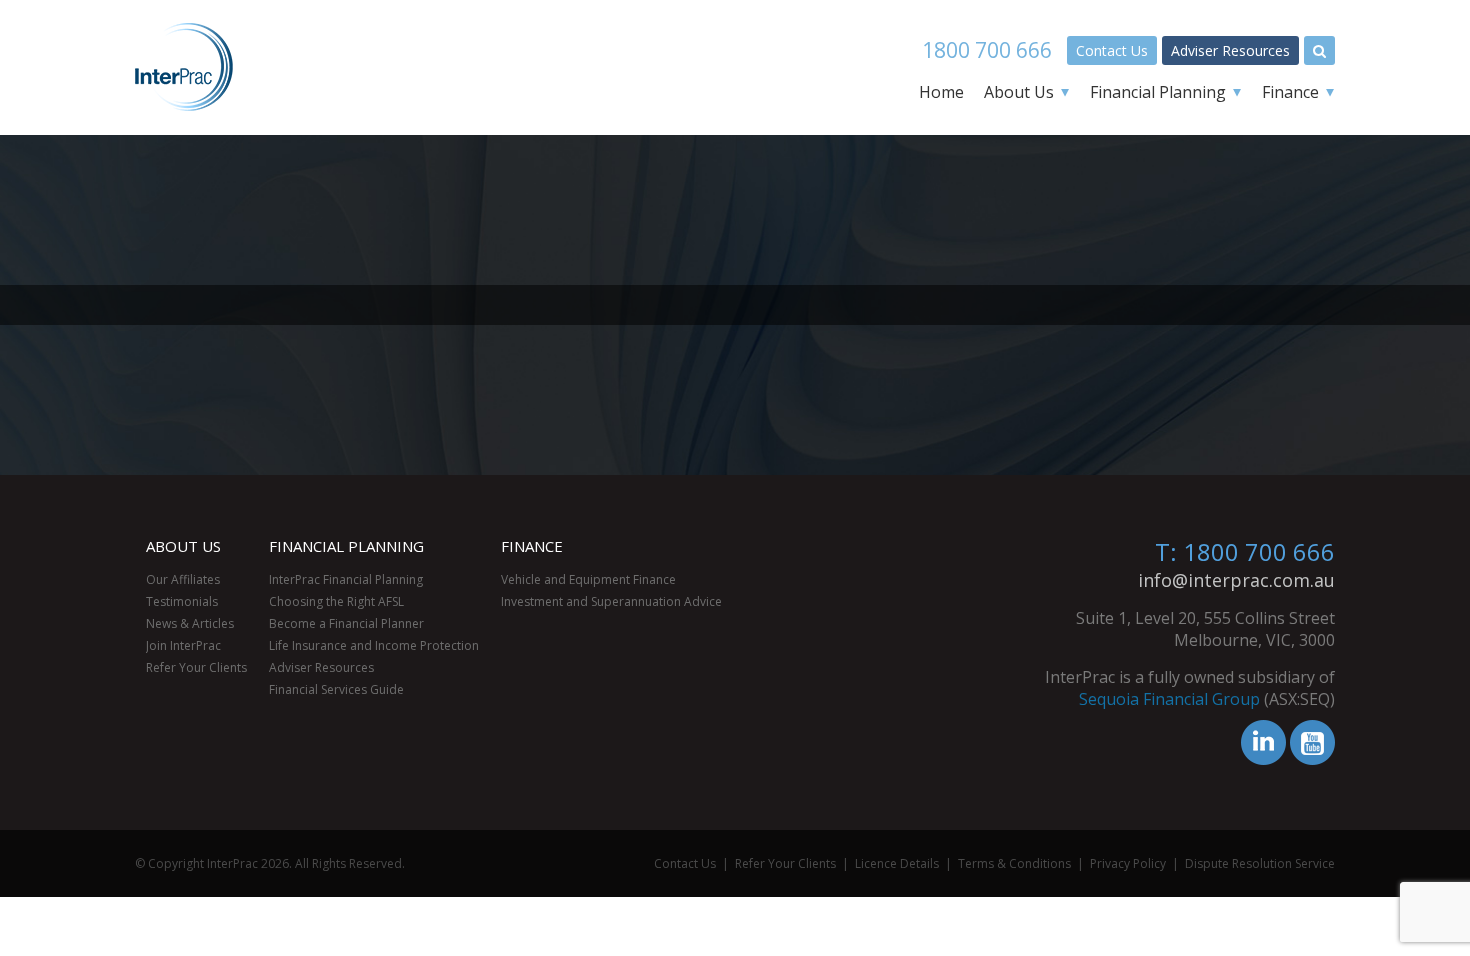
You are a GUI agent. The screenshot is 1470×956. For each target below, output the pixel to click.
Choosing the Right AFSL (336, 601)
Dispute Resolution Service (1260, 863)
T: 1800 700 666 (1245, 551)
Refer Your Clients (196, 667)
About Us (1019, 92)
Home (941, 92)
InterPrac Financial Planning (346, 579)
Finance (1290, 92)
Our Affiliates (183, 579)
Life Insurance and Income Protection (374, 645)
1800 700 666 (987, 50)
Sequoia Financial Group (1169, 699)
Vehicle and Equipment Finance (588, 579)
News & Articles (190, 623)
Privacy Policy (1128, 863)
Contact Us (1112, 50)
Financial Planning (1158, 92)
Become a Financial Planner (346, 623)
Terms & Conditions (1014, 863)
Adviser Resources (1230, 50)
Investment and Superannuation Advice (611, 601)
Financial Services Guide (336, 689)
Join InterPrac (183, 645)
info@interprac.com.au (1236, 580)
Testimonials (182, 601)
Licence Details (897, 863)
